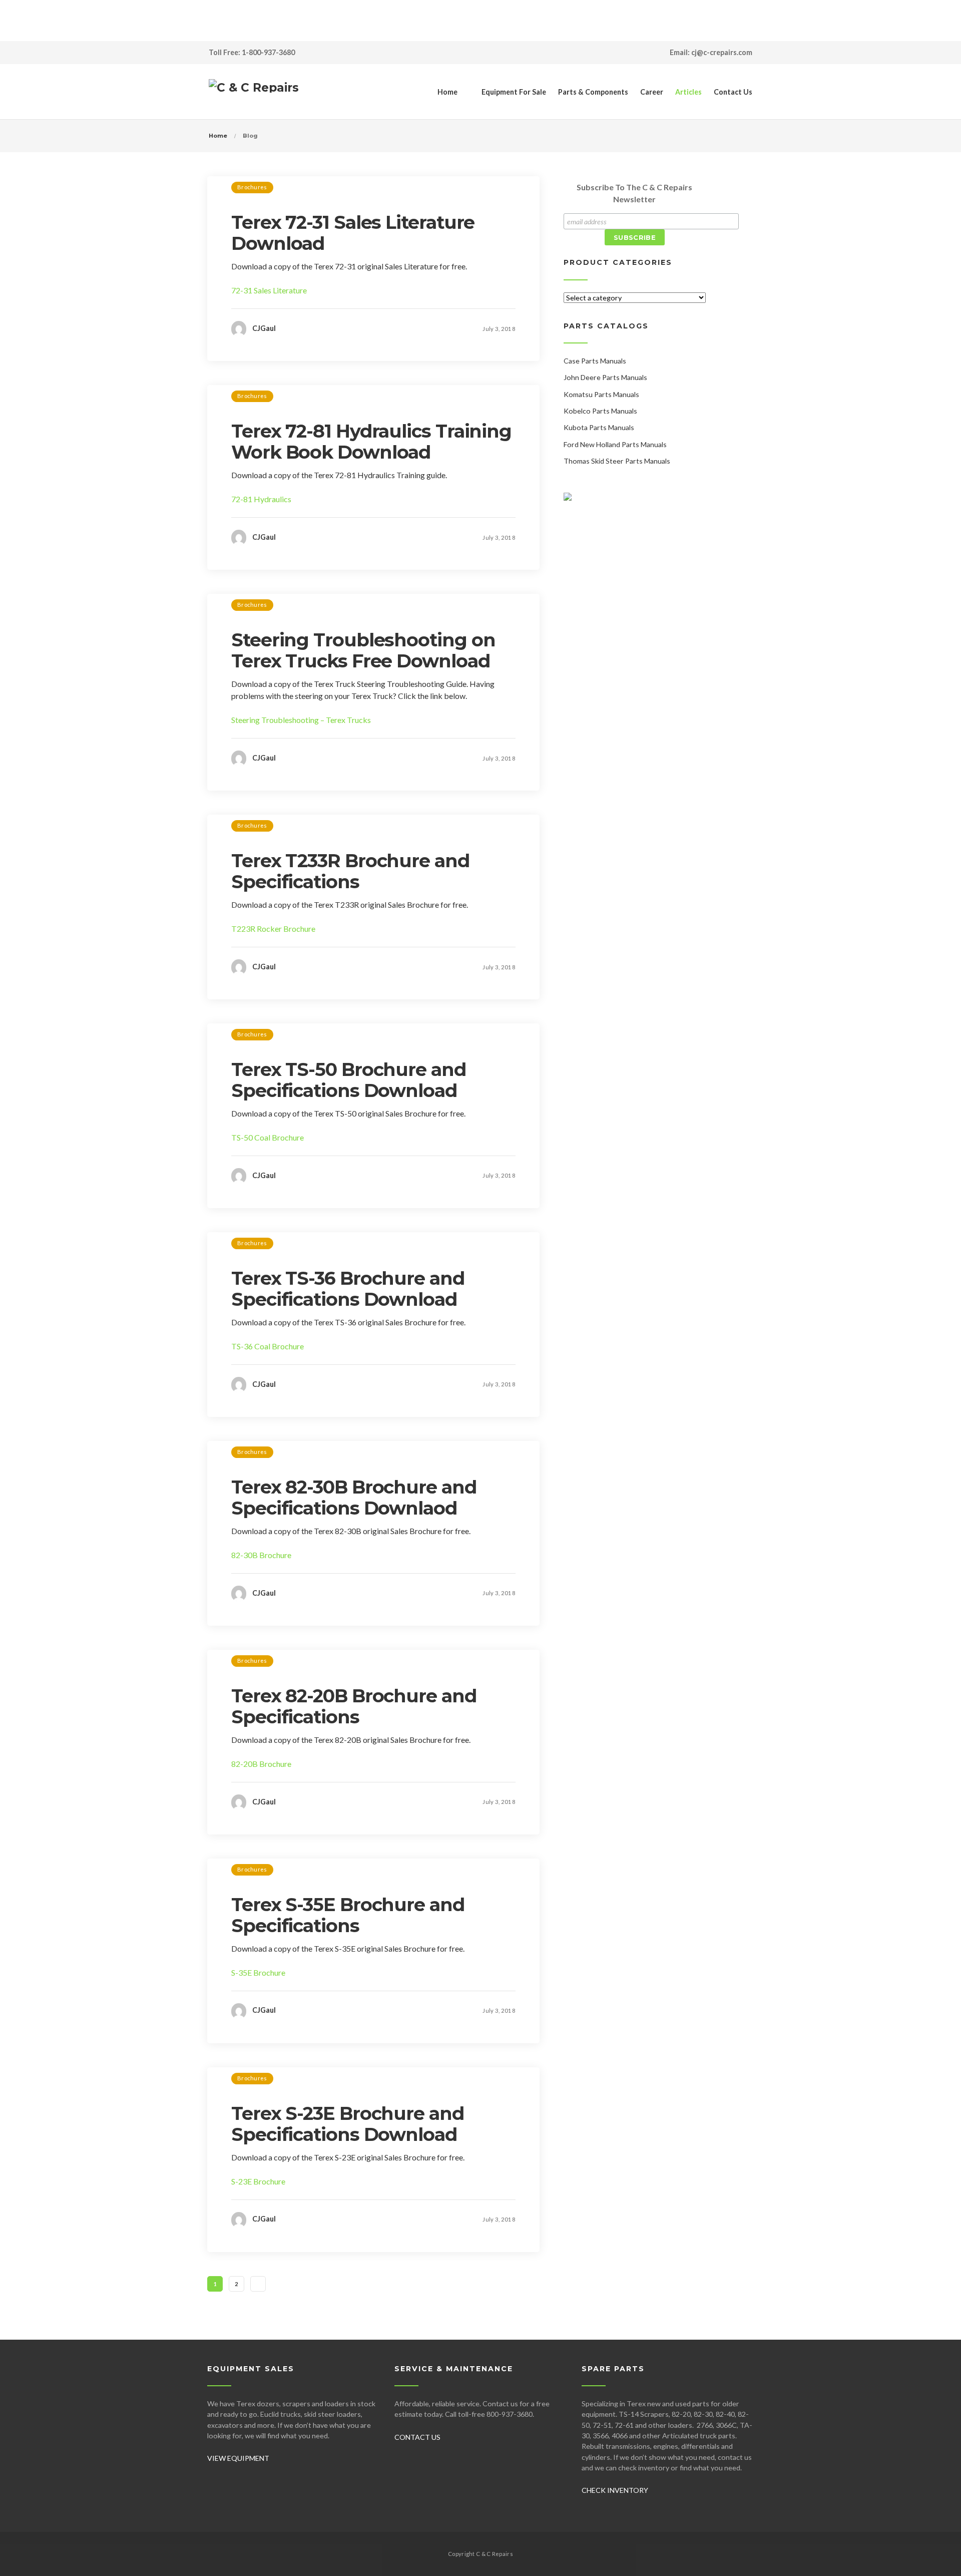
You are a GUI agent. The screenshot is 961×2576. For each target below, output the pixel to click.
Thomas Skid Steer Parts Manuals (617, 461)
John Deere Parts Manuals (605, 377)
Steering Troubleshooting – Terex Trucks (301, 720)
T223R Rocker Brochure (273, 929)
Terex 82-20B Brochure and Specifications (354, 1706)
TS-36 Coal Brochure (268, 1346)
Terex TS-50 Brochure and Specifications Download (349, 1080)
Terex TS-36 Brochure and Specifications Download (348, 1289)
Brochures (252, 187)
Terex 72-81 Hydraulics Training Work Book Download (371, 442)
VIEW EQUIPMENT (238, 2458)
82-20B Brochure (261, 1764)
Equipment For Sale (514, 92)
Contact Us (733, 92)
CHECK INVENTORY (615, 2490)
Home (447, 92)
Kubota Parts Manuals (599, 427)
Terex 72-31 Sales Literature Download (353, 233)
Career (652, 92)
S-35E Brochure (258, 1972)
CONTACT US (417, 2437)
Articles (688, 92)
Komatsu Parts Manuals (601, 394)
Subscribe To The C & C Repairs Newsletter (634, 193)
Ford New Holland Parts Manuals (615, 444)
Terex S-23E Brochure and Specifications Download (348, 2124)
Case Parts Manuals (595, 361)
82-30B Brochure (261, 1555)
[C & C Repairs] (254, 92)
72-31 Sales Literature (269, 290)
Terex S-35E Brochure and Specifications (348, 1915)
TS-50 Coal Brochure (268, 1137)
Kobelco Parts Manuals (600, 411)
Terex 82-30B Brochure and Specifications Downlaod (354, 1498)
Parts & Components (593, 92)
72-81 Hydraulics (261, 499)
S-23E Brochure (258, 2181)
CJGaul (264, 328)
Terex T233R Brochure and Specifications (350, 871)
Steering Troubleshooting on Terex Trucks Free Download (363, 650)
